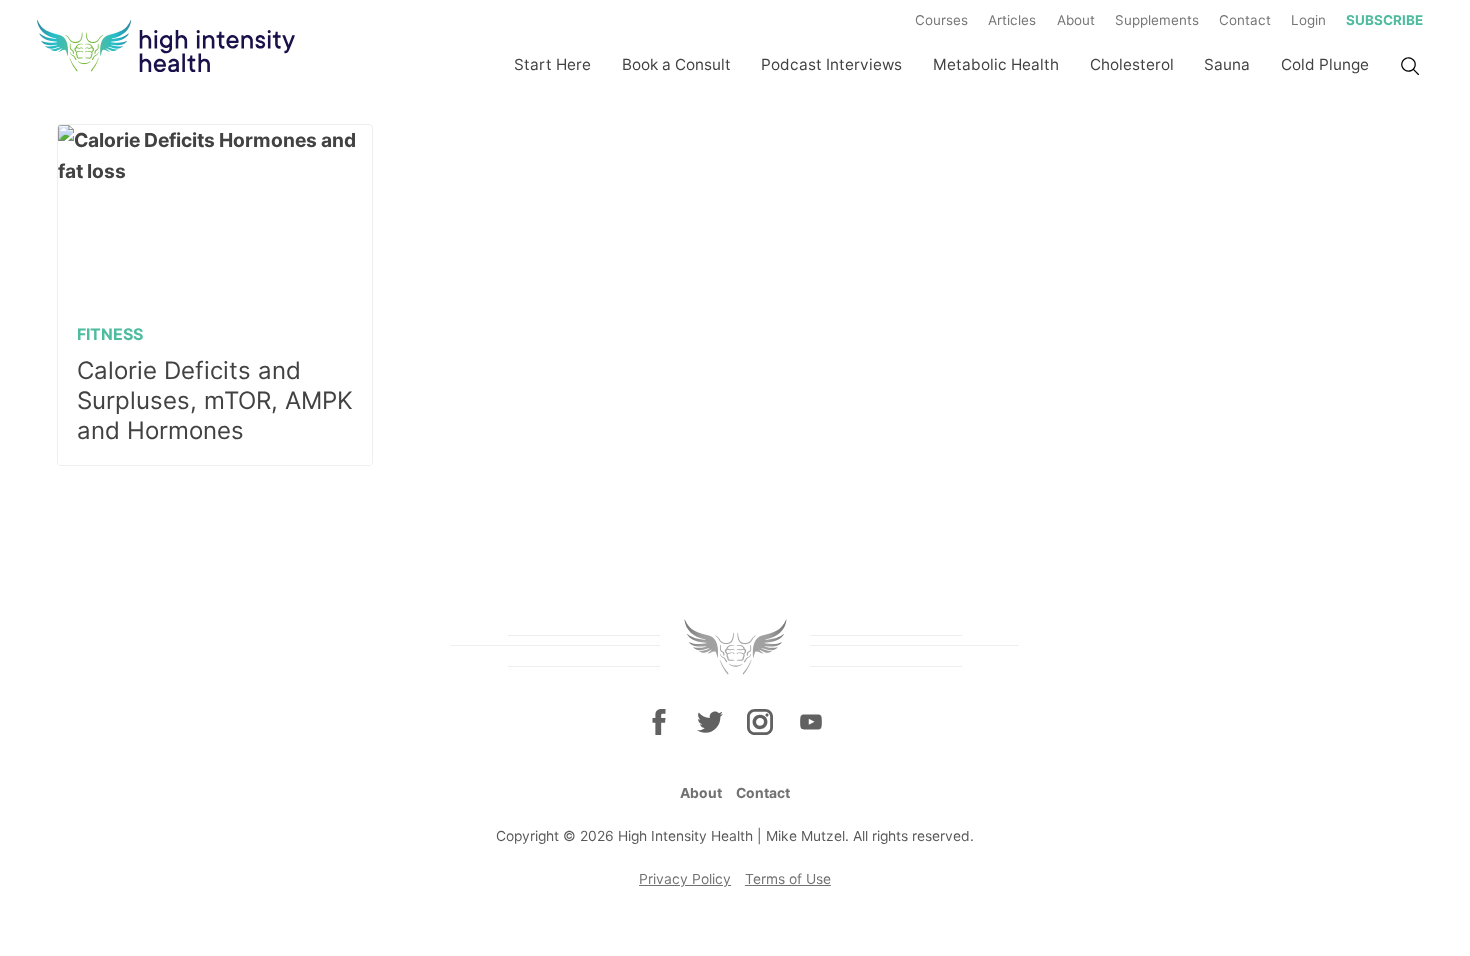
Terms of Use (788, 879)
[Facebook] (659, 722)
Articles (1012, 20)
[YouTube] (810, 722)
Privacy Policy (685, 879)
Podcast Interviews (831, 64)
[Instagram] (760, 722)
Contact (1245, 20)
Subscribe (1384, 20)
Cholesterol (1132, 64)
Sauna (1227, 64)
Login (1308, 20)
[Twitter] (710, 722)
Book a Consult (676, 64)
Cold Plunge (1325, 64)
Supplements (1157, 20)
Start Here (552, 64)
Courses (941, 20)
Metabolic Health (996, 64)
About (1076, 20)
